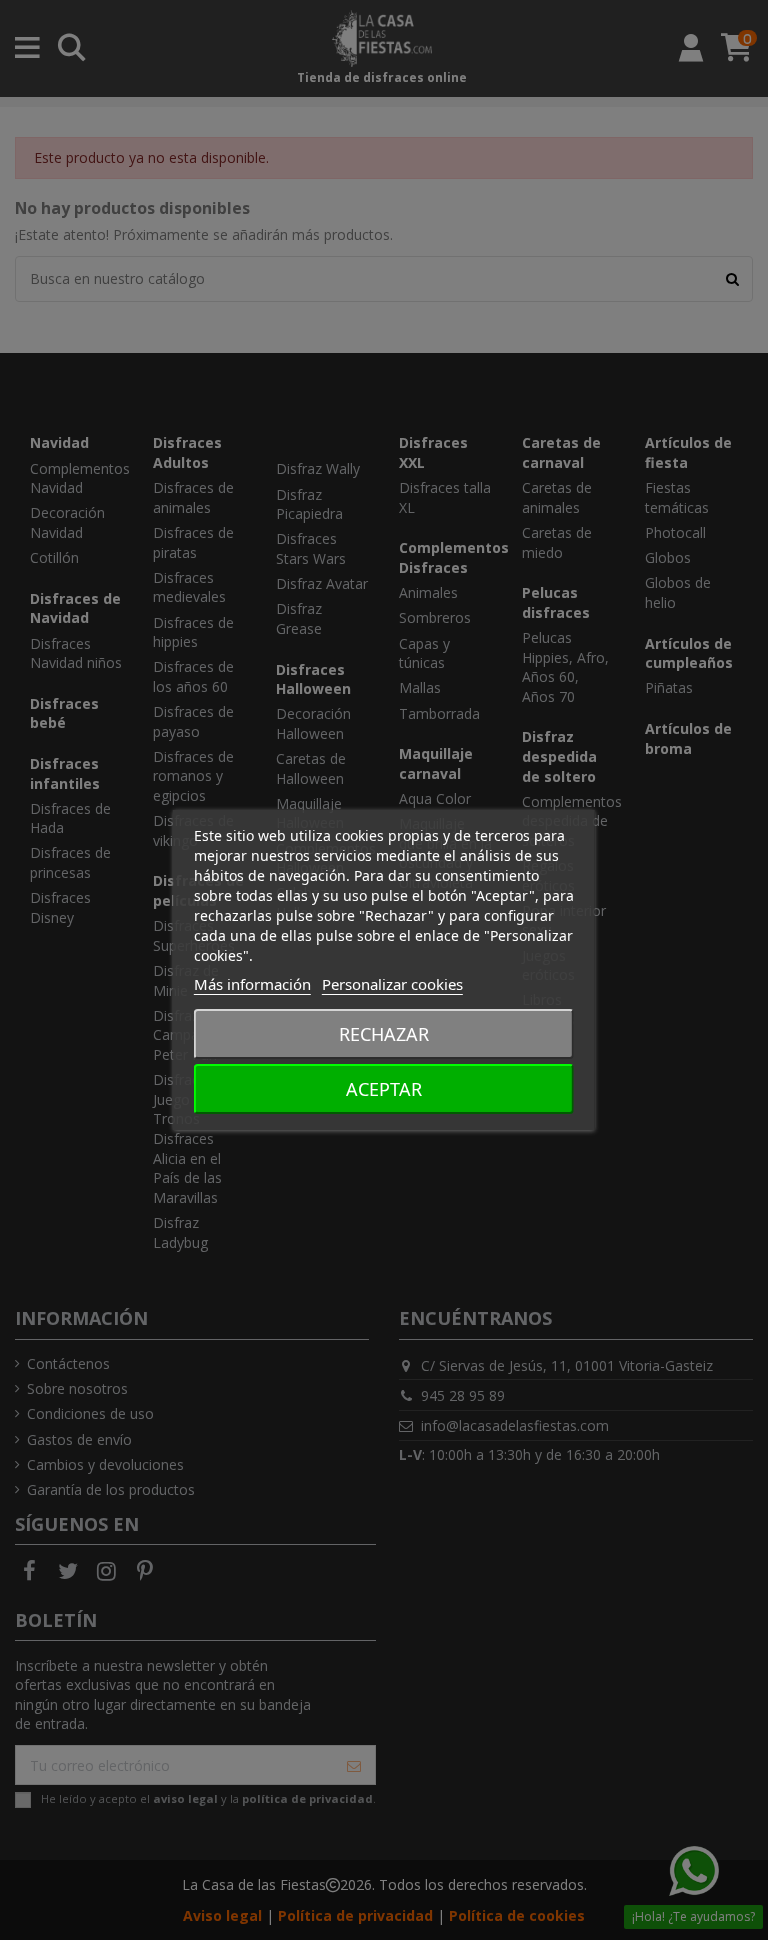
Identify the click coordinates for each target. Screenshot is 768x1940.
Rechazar (384, 1034)
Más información (252, 984)
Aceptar (384, 1089)
